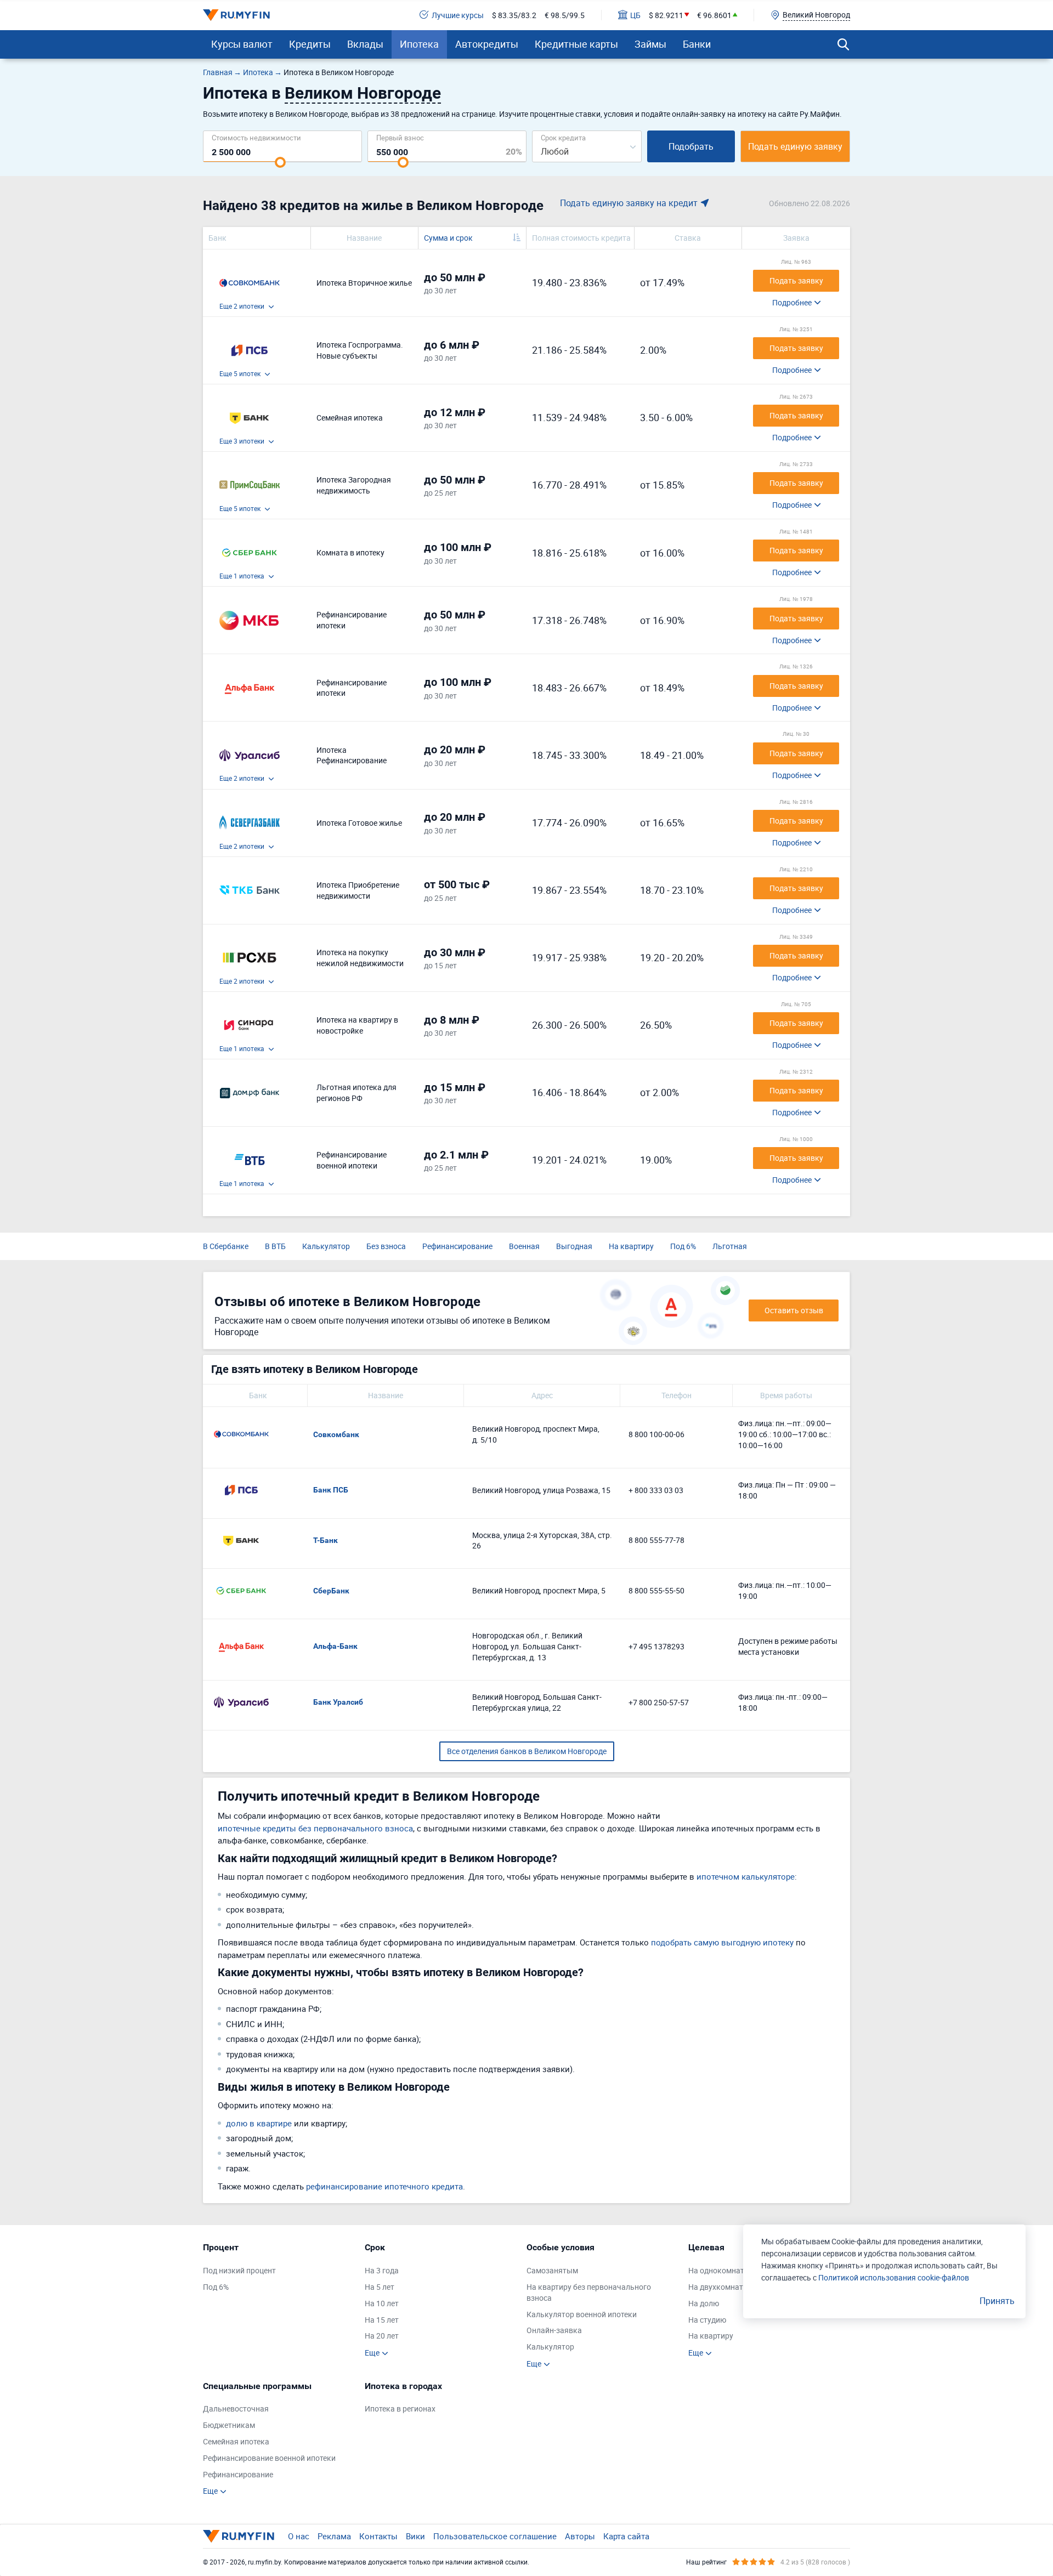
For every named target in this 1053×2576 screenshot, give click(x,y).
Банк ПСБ (331, 1490)
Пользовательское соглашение (495, 2536)
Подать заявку (796, 280)
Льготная (730, 1246)
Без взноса (386, 1246)
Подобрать (691, 146)
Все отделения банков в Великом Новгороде (527, 1751)
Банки (697, 44)
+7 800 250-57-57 (659, 1702)
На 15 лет (382, 2320)
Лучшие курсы (458, 15)
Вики (415, 2536)
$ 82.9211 (666, 15)
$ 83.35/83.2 (514, 15)
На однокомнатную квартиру (741, 2270)
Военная (524, 1246)
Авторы (580, 2536)
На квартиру (631, 1246)
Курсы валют (242, 44)
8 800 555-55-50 (656, 1590)
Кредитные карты (576, 44)
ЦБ (635, 15)
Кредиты (310, 44)
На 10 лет (382, 2303)
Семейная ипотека (236, 2441)
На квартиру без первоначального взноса (589, 2292)
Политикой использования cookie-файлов (894, 2277)
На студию (707, 2320)
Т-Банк (325, 1540)
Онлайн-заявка (554, 2330)
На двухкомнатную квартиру (740, 2287)
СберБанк (331, 1591)
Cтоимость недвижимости (256, 137)
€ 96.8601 (714, 15)
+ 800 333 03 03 (656, 1490)
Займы (650, 44)
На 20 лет (382, 2336)
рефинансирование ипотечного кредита (384, 2186)
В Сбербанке (226, 1246)
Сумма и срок (448, 238)
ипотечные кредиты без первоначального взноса (315, 1828)
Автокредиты (487, 44)
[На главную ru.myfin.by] (239, 2536)
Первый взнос (400, 137)
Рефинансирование (457, 1246)
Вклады (365, 44)
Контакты (378, 2536)
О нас (299, 2536)
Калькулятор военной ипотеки (582, 2314)
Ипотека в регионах (400, 2408)
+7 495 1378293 (656, 1646)
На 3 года (382, 2270)
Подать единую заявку (795, 146)
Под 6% (683, 1246)
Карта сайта (626, 2536)
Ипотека (419, 44)
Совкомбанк (336, 1434)
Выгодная (574, 1246)
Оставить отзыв (794, 1310)
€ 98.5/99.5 (565, 15)
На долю (704, 2303)
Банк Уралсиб (338, 1702)
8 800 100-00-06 (656, 1434)
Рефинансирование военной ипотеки (269, 2458)
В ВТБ (275, 1246)
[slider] (280, 162)
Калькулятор (326, 1246)
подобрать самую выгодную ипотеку (722, 1942)
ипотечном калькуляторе (746, 1876)
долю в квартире (259, 2123)
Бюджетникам (229, 2425)
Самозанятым (552, 2270)
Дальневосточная (236, 2408)
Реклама (334, 2536)
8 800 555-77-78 (656, 1540)
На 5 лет (380, 2287)
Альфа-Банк (335, 1646)
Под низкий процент (239, 2270)
